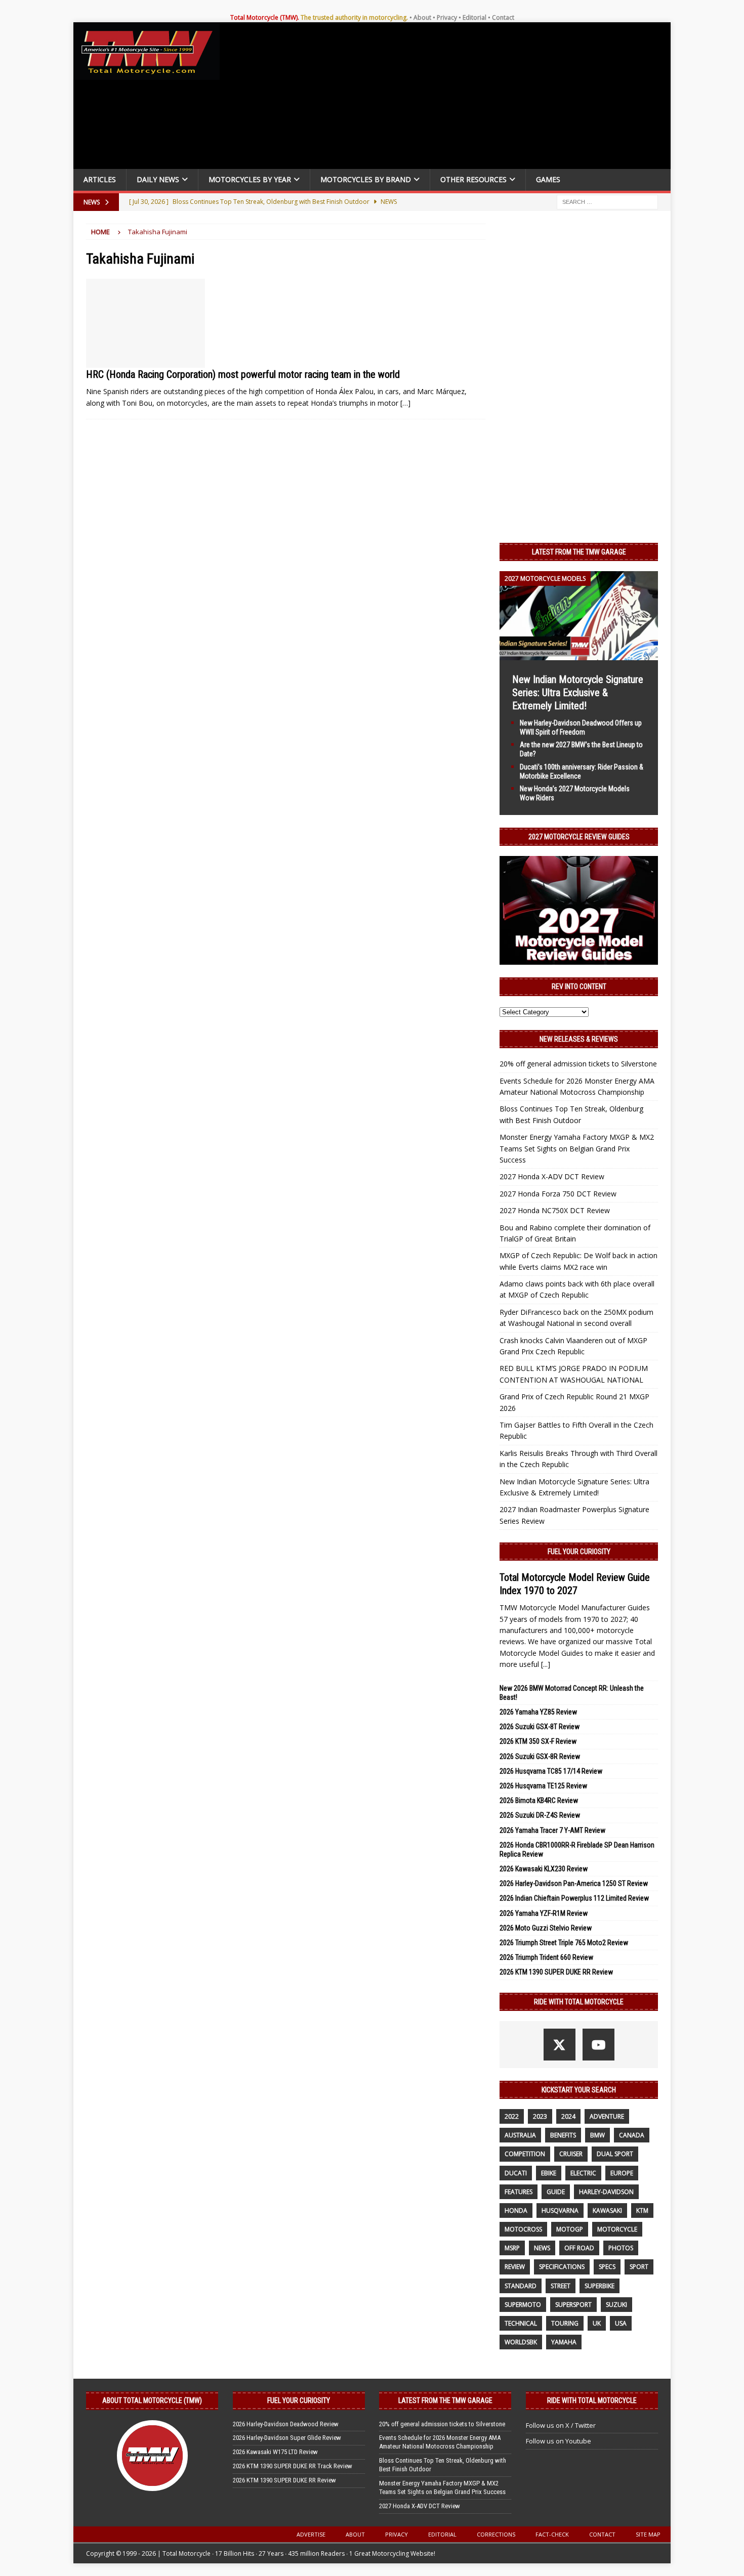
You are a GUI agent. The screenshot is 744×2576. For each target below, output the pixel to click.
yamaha (564, 2342)
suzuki (616, 2305)
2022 (512, 2116)
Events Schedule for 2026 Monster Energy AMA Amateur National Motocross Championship (440, 2442)
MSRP (512, 2248)
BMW (597, 2135)
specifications (562, 2267)
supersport (573, 2305)
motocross (523, 2229)
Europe (622, 2173)
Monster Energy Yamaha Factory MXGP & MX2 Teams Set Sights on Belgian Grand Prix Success (577, 1148)
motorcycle (617, 2229)
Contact (503, 17)
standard (521, 2286)
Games (548, 179)
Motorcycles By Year (250, 179)
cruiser (571, 2154)
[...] (546, 1664)
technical (521, 2323)
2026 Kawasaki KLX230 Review (544, 1869)
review (515, 2267)
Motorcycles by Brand (366, 179)
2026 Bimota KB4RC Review (539, 1800)
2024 (568, 2116)
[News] (146, 324)
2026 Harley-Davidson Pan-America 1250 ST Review (574, 1883)
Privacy (447, 17)
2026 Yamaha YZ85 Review (538, 1712)
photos (621, 2248)
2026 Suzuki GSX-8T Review (540, 1727)
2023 (540, 2116)
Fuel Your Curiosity (579, 1552)
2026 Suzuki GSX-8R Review (540, 1756)
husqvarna (560, 2210)
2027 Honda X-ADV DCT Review (552, 1176)
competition (525, 2154)
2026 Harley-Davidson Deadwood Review (286, 2424)
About (422, 17)
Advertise (311, 2534)
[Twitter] (560, 2045)
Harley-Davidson (606, 2192)
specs (607, 2267)
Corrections (496, 2534)
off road (579, 2248)
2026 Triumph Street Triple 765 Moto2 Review (564, 1943)
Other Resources (473, 179)
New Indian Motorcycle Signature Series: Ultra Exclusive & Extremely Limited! (578, 693)
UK (597, 2323)
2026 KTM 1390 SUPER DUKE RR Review (556, 1972)
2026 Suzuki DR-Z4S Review (540, 1815)
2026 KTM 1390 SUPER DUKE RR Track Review (293, 2466)
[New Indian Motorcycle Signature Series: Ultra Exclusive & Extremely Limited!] (579, 654)
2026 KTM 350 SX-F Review (538, 1741)
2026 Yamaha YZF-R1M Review (544, 1913)
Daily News (158, 179)
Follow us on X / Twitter (561, 2425)
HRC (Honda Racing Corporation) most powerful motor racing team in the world (243, 374)
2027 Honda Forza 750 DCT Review (558, 1194)
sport (639, 2267)
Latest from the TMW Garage (579, 552)
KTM (642, 2210)
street (561, 2286)
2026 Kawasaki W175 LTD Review (275, 2452)
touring (565, 2323)
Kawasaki (607, 2210)
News (542, 2248)
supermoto (523, 2305)
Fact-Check (552, 2534)
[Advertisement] (449, 98)
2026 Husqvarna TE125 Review (543, 1786)
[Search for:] (607, 201)
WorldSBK (521, 2342)
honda (516, 2210)
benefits (563, 2135)
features (519, 2192)
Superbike (600, 2286)
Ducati (516, 2173)
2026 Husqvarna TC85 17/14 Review (551, 1771)
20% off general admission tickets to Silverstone (578, 1064)
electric (583, 2173)
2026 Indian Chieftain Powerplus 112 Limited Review (574, 1898)
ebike (549, 2173)
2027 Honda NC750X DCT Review (555, 1210)
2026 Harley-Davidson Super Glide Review (287, 2438)
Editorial (474, 17)
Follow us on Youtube (559, 2441)
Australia (520, 2135)
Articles (100, 179)
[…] (405, 403)
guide (556, 2192)
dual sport (615, 2154)
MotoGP (570, 2229)
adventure (607, 2116)
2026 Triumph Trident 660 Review (546, 1957)
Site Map (648, 2534)
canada (632, 2135)
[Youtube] (598, 2045)
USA (621, 2323)
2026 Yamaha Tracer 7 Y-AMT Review (552, 1830)
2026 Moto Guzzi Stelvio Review (546, 1928)
